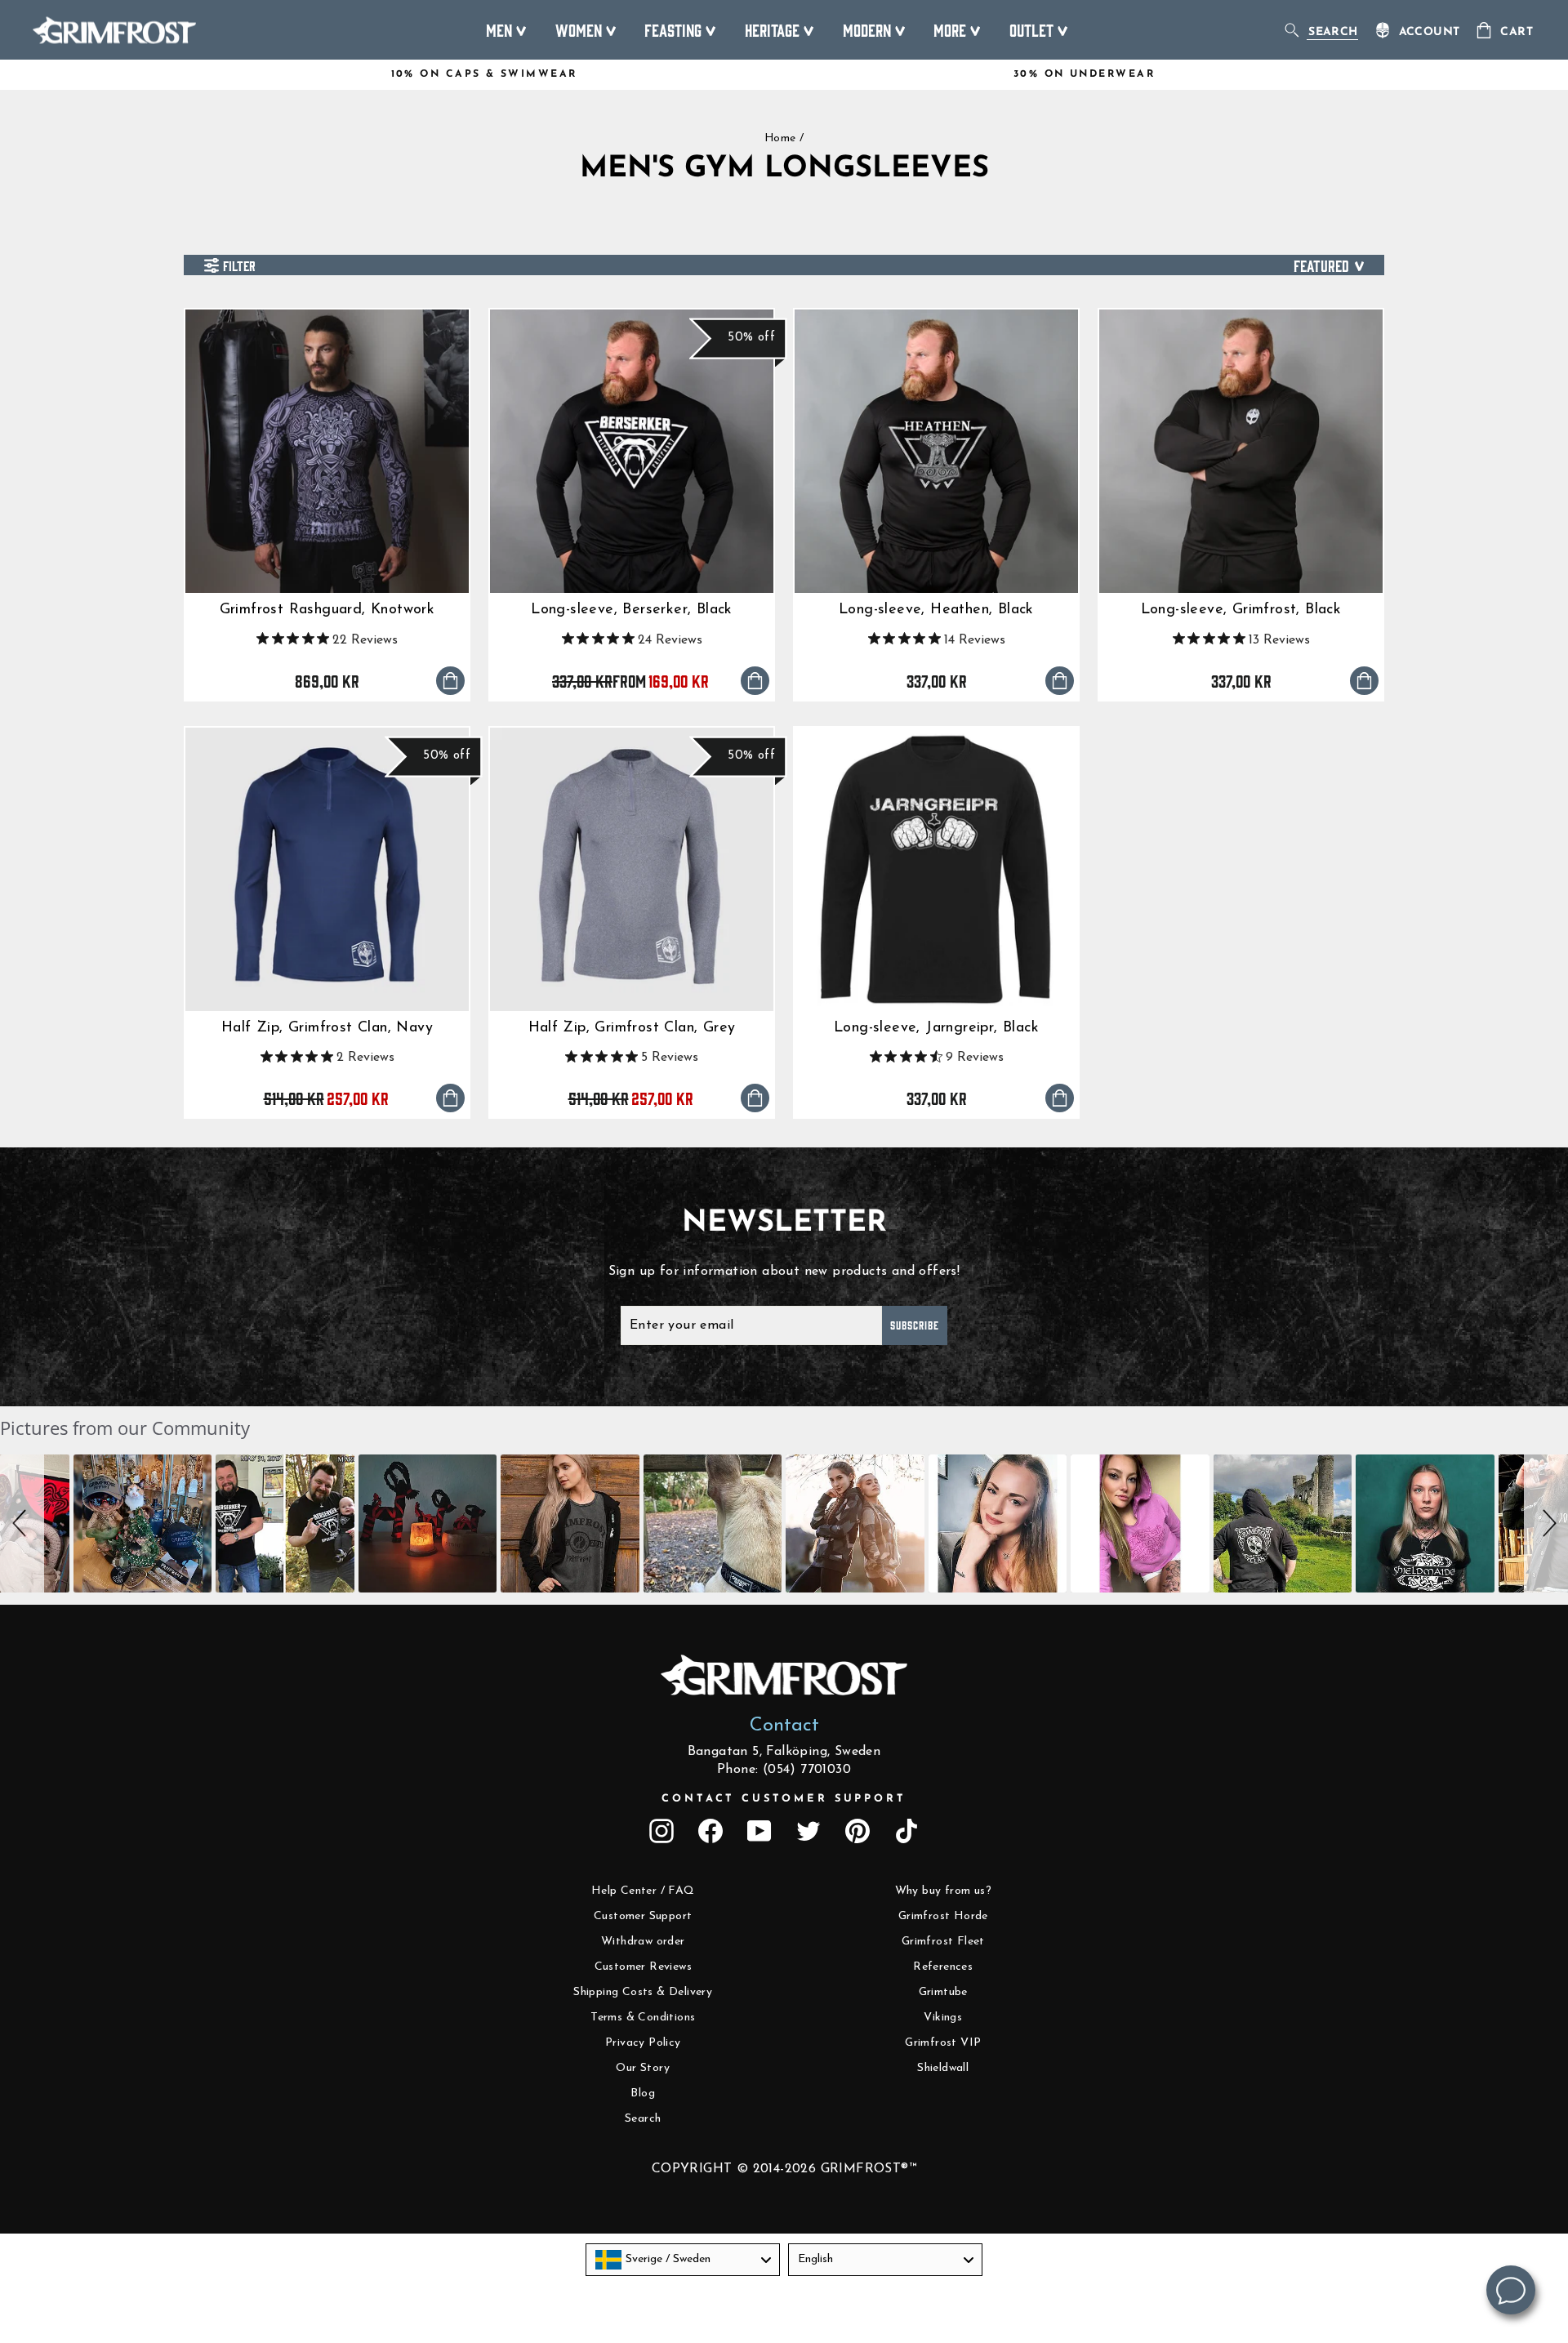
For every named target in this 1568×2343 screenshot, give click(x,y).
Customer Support (643, 1916)
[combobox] (683, 2260)
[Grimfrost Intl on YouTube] (759, 1831)
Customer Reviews (643, 1967)
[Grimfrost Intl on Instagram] (661, 1831)
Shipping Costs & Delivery (643, 1992)
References (943, 1967)
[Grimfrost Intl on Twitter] (808, 1831)
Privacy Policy (643, 2043)
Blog (643, 2094)
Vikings (943, 2018)
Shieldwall (943, 2068)
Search (643, 2119)
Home (780, 138)
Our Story (643, 2068)
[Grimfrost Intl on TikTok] (906, 1831)
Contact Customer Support (784, 1799)
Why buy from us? (943, 1891)
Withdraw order (643, 1942)
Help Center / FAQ (643, 1891)
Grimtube (943, 1992)
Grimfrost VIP (943, 2043)
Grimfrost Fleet (943, 1942)
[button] (22, 1524)
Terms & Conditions (643, 2018)
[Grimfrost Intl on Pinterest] (857, 1831)
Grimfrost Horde (943, 1916)
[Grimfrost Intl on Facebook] (710, 1831)
